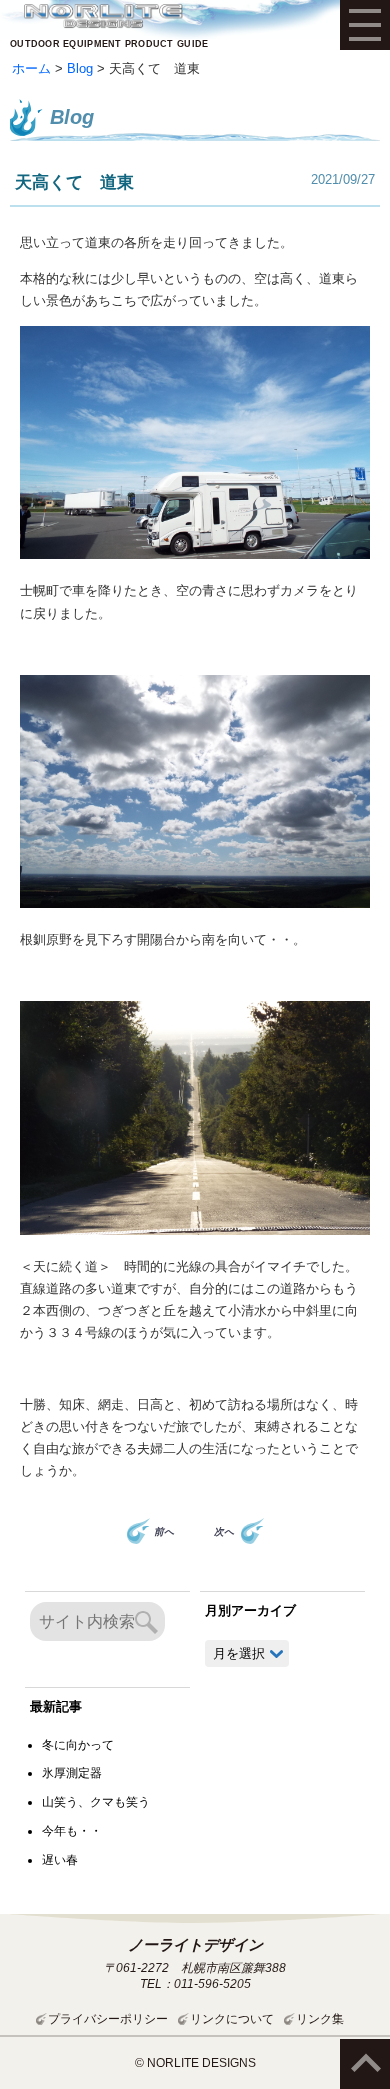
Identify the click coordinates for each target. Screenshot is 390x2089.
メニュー (365, 25)
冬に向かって (78, 1745)
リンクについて (232, 2019)
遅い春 (60, 1860)
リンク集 (320, 2019)
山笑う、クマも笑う (96, 1802)
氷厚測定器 (72, 1773)
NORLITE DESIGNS (103, 16)
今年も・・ (72, 1831)
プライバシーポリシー (108, 2019)
